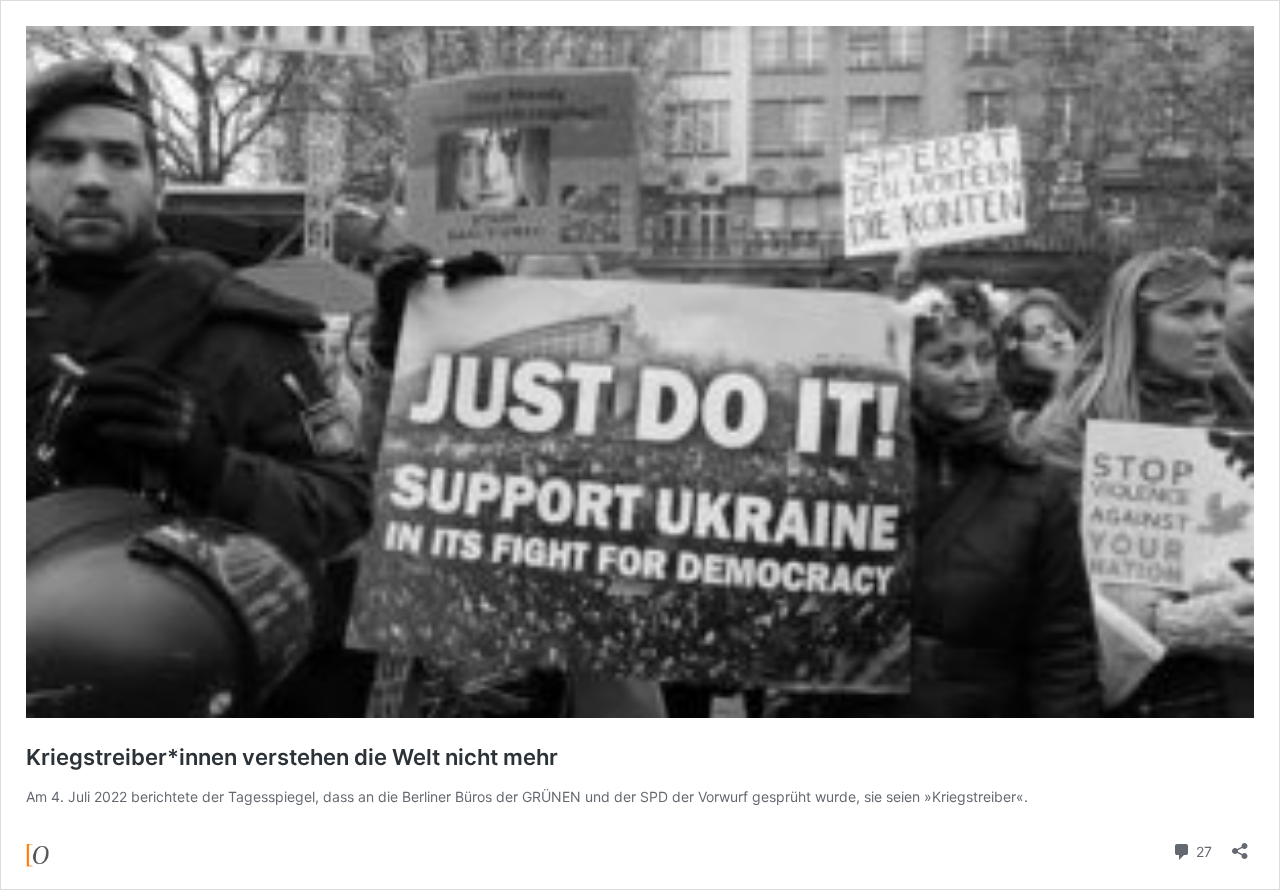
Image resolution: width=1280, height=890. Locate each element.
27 (1202, 850)
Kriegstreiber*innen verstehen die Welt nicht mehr (292, 757)
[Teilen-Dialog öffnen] (1240, 844)
